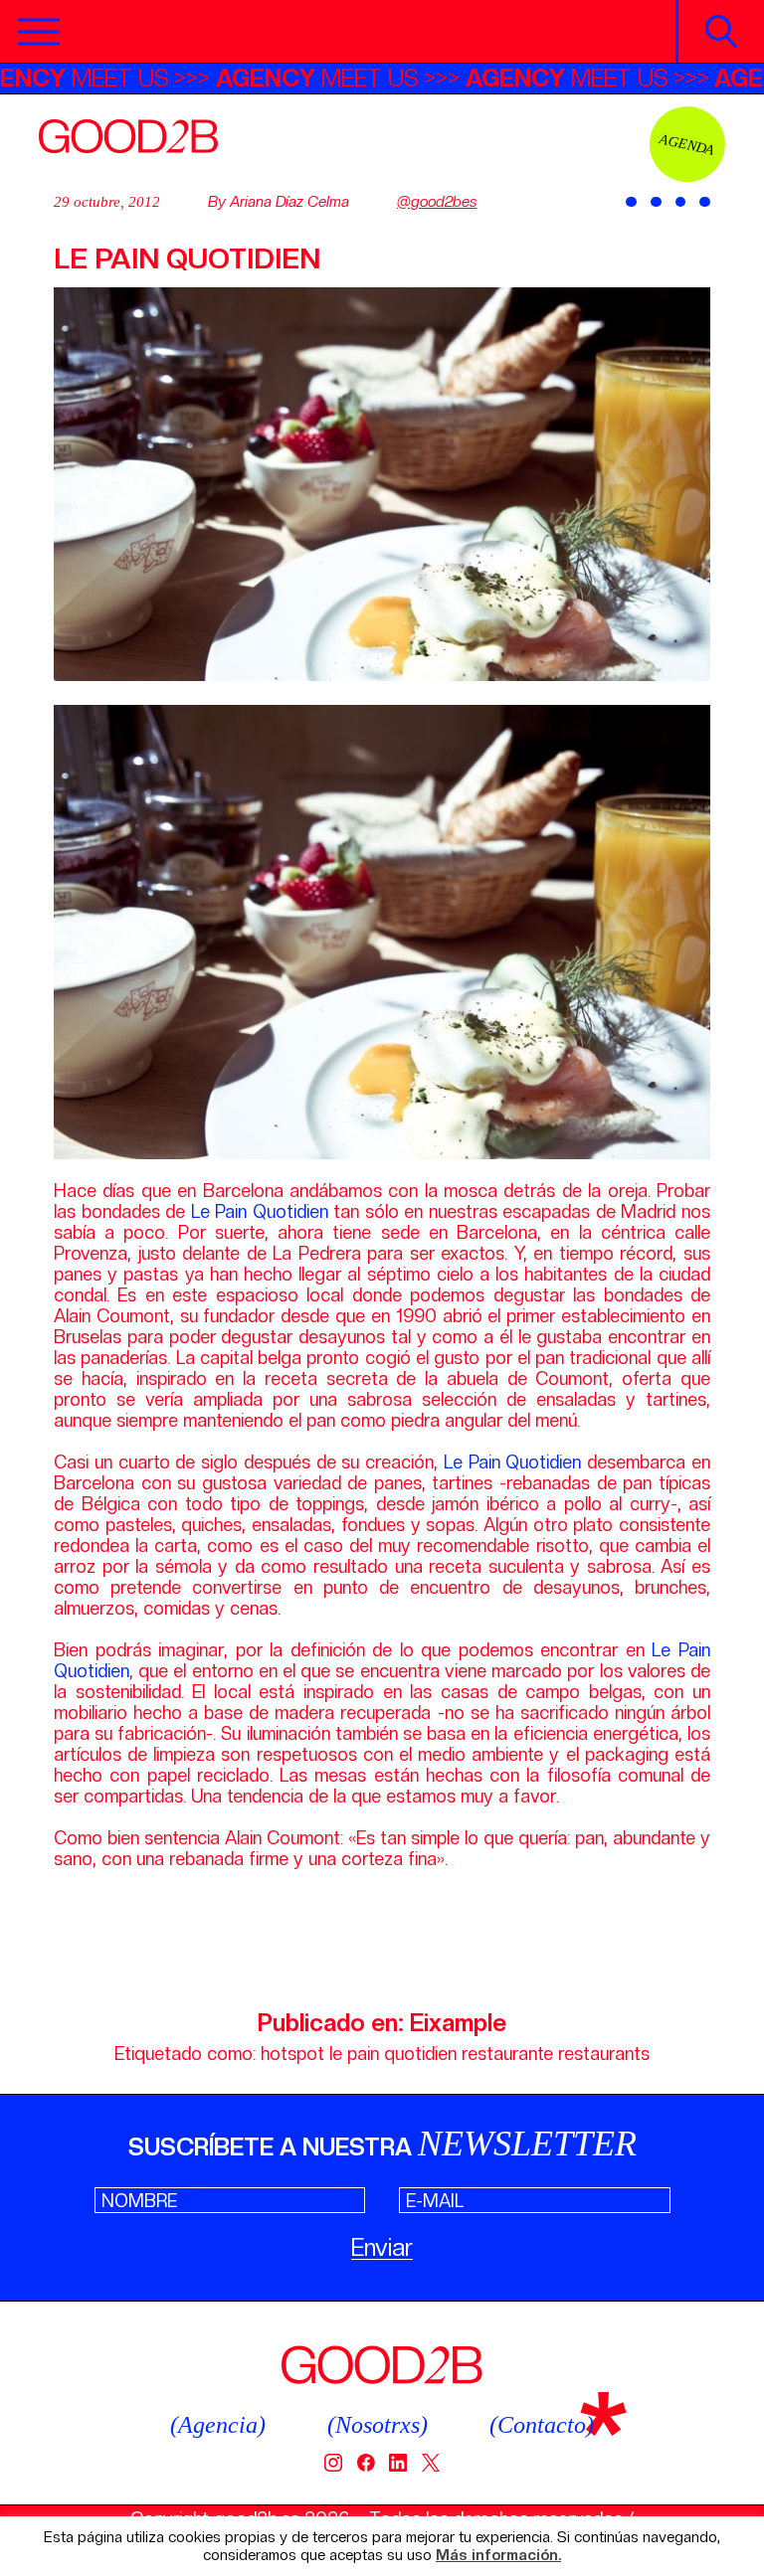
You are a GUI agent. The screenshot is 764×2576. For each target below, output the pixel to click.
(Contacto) (542, 2425)
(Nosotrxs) (378, 2425)
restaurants (604, 2054)
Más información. (498, 2556)
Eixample (458, 2023)
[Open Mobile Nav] (39, 32)
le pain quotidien (393, 2054)
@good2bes (437, 202)
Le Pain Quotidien (260, 1211)
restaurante (507, 2054)
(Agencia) (218, 2425)
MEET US (114, 78)
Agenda (687, 144)
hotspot (292, 2054)
